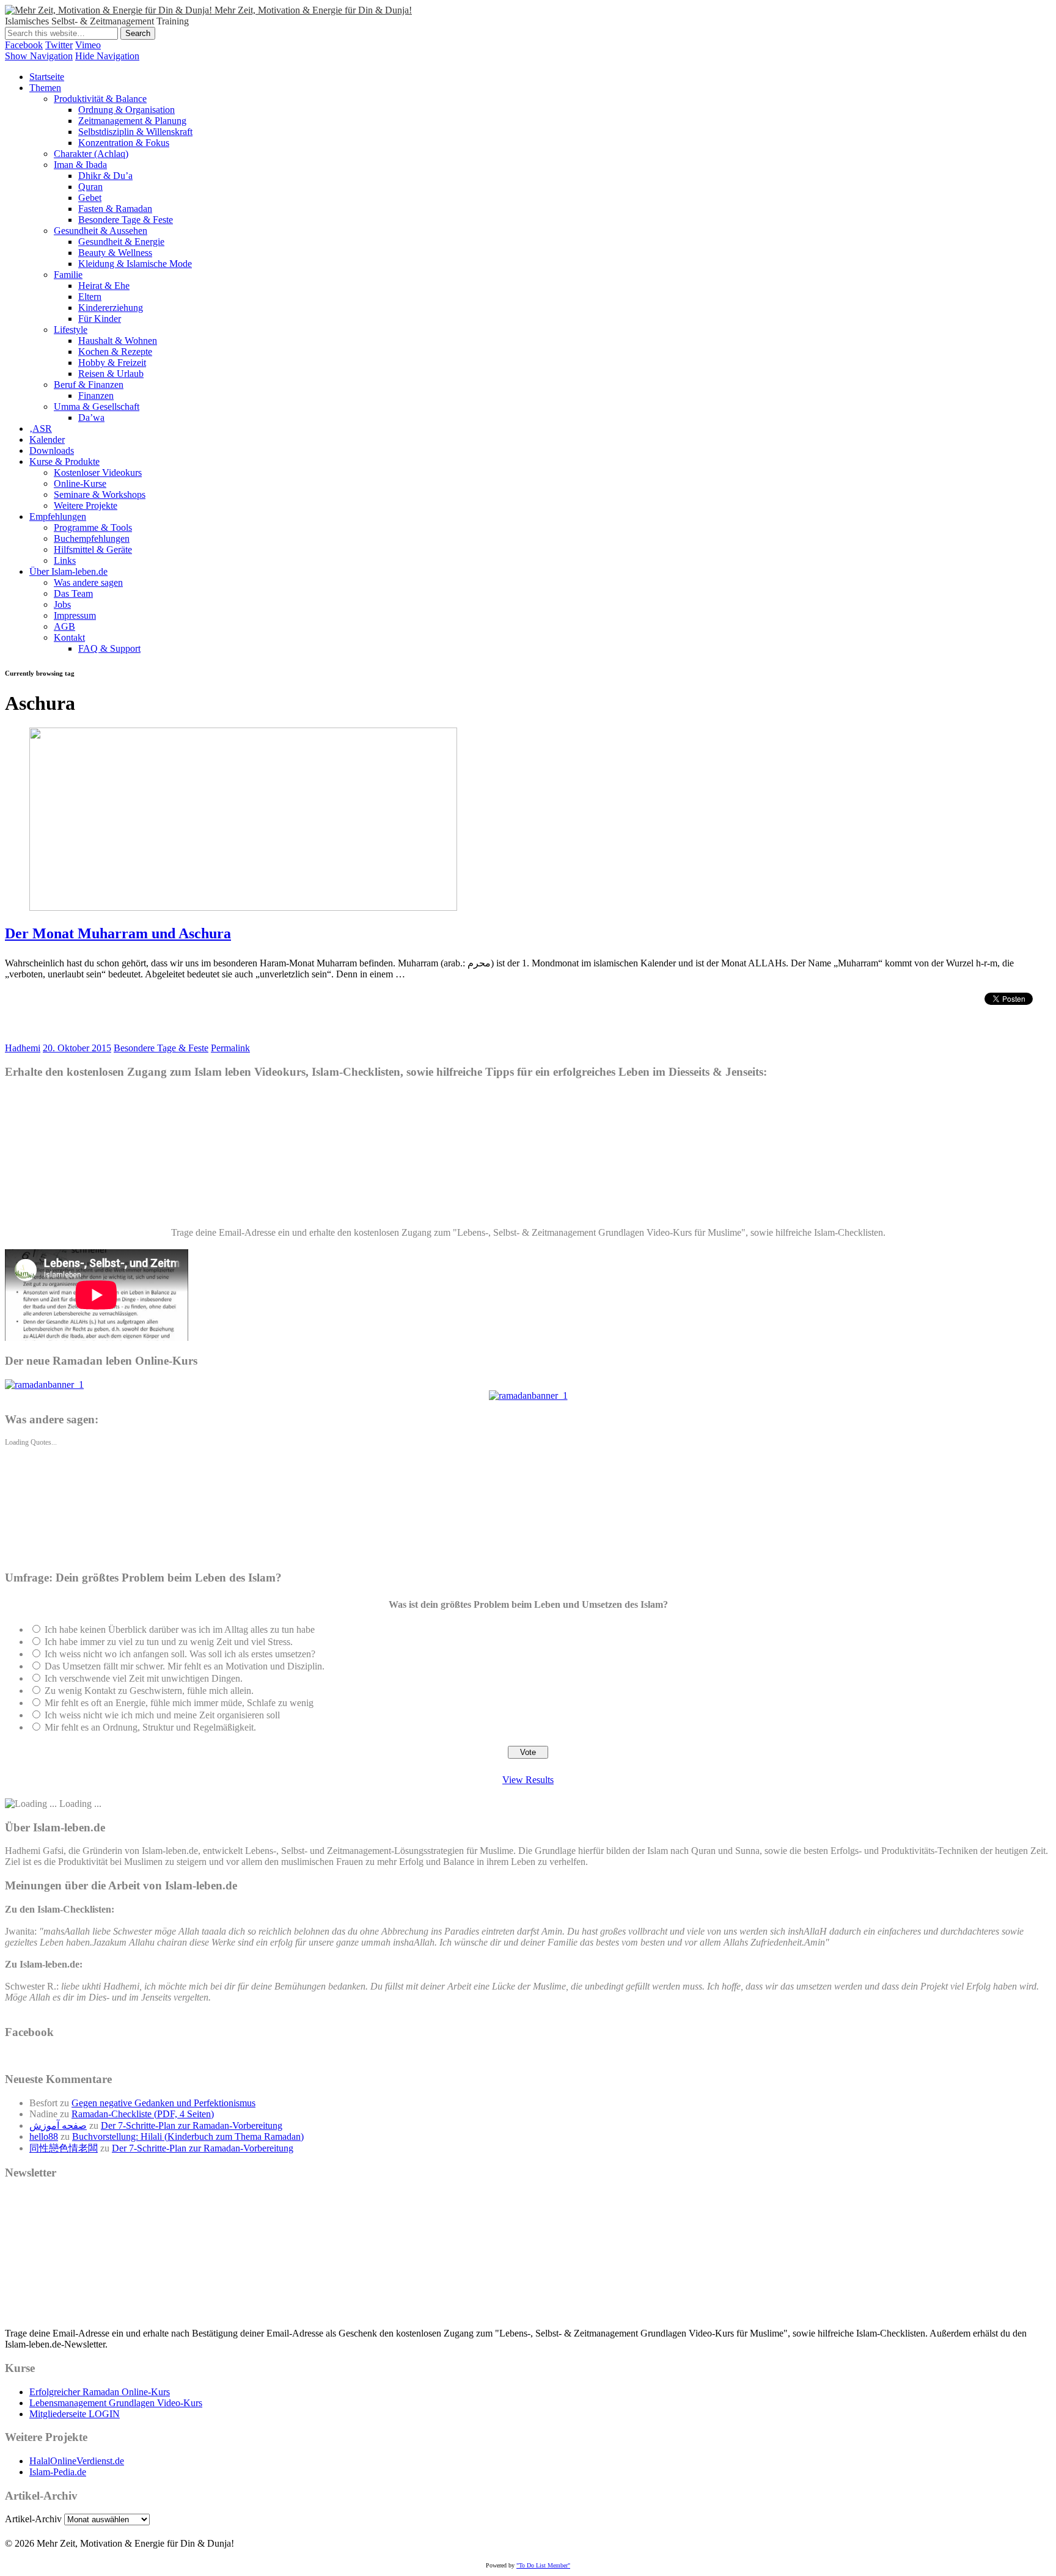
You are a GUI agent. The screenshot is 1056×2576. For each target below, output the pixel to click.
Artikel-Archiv (33, 2519)
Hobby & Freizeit (112, 363)
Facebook (24, 45)
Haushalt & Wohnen (118, 341)
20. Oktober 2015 (77, 1048)
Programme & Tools (93, 527)
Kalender (47, 440)
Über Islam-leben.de (68, 571)
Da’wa (91, 418)
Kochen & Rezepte (115, 352)
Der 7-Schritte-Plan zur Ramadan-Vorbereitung (192, 2125)
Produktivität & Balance (100, 99)
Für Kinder (100, 319)
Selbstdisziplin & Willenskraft (135, 132)
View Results (528, 1780)
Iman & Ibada (80, 165)
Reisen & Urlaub (111, 374)
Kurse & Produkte (64, 462)
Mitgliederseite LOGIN (75, 2414)
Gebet (90, 198)
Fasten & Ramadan (115, 209)
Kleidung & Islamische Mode (135, 264)
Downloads (52, 451)
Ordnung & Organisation (127, 110)
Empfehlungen (58, 516)
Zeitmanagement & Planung (132, 121)
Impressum (75, 615)
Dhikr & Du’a (105, 176)
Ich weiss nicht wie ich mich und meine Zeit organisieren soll (162, 1715)
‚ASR (41, 429)
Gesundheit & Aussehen (101, 231)
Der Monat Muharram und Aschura (118, 933)
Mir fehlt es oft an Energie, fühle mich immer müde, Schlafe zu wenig (179, 1703)
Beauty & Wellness (115, 253)
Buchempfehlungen (92, 538)
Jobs (62, 604)
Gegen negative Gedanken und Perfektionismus (163, 2103)
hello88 (44, 2136)
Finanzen (96, 396)
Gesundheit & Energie (121, 242)
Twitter (59, 45)
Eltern (90, 297)
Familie (68, 275)
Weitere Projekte (86, 505)
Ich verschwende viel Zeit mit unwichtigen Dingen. (144, 1678)
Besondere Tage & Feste (126, 220)
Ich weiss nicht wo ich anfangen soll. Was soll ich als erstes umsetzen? (180, 1654)
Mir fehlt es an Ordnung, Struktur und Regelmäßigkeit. (150, 1727)
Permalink (230, 1048)
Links (65, 560)
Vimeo (88, 45)
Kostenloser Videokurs (98, 473)
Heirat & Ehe (104, 286)
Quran (90, 187)
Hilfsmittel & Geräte (93, 549)
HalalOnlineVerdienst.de (77, 2461)
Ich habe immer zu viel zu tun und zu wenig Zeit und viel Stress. (169, 1642)
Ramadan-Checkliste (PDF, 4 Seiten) (143, 2114)
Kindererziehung (111, 308)
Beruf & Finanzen (89, 385)
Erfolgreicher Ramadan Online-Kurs (100, 2392)
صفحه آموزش (58, 2125)
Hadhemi (23, 1048)
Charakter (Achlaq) (91, 154)
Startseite (47, 77)
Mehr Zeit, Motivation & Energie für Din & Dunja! (313, 10)
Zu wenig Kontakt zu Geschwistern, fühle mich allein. (149, 1691)
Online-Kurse (80, 483)
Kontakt (69, 637)
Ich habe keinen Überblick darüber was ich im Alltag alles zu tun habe (180, 1629)
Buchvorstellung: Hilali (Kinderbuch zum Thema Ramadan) (188, 2136)
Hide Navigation (107, 56)
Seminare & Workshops (100, 494)
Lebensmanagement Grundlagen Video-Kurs (116, 2403)
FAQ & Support (109, 648)
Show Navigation (39, 56)
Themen (45, 88)
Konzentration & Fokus (124, 143)
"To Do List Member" (543, 2565)
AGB (64, 626)
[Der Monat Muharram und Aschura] (243, 907)
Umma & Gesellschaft (97, 407)
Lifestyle (71, 330)
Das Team (73, 593)
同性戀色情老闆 (64, 2148)
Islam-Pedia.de (58, 2472)
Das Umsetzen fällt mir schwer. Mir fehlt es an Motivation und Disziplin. (185, 1666)
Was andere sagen (88, 582)
